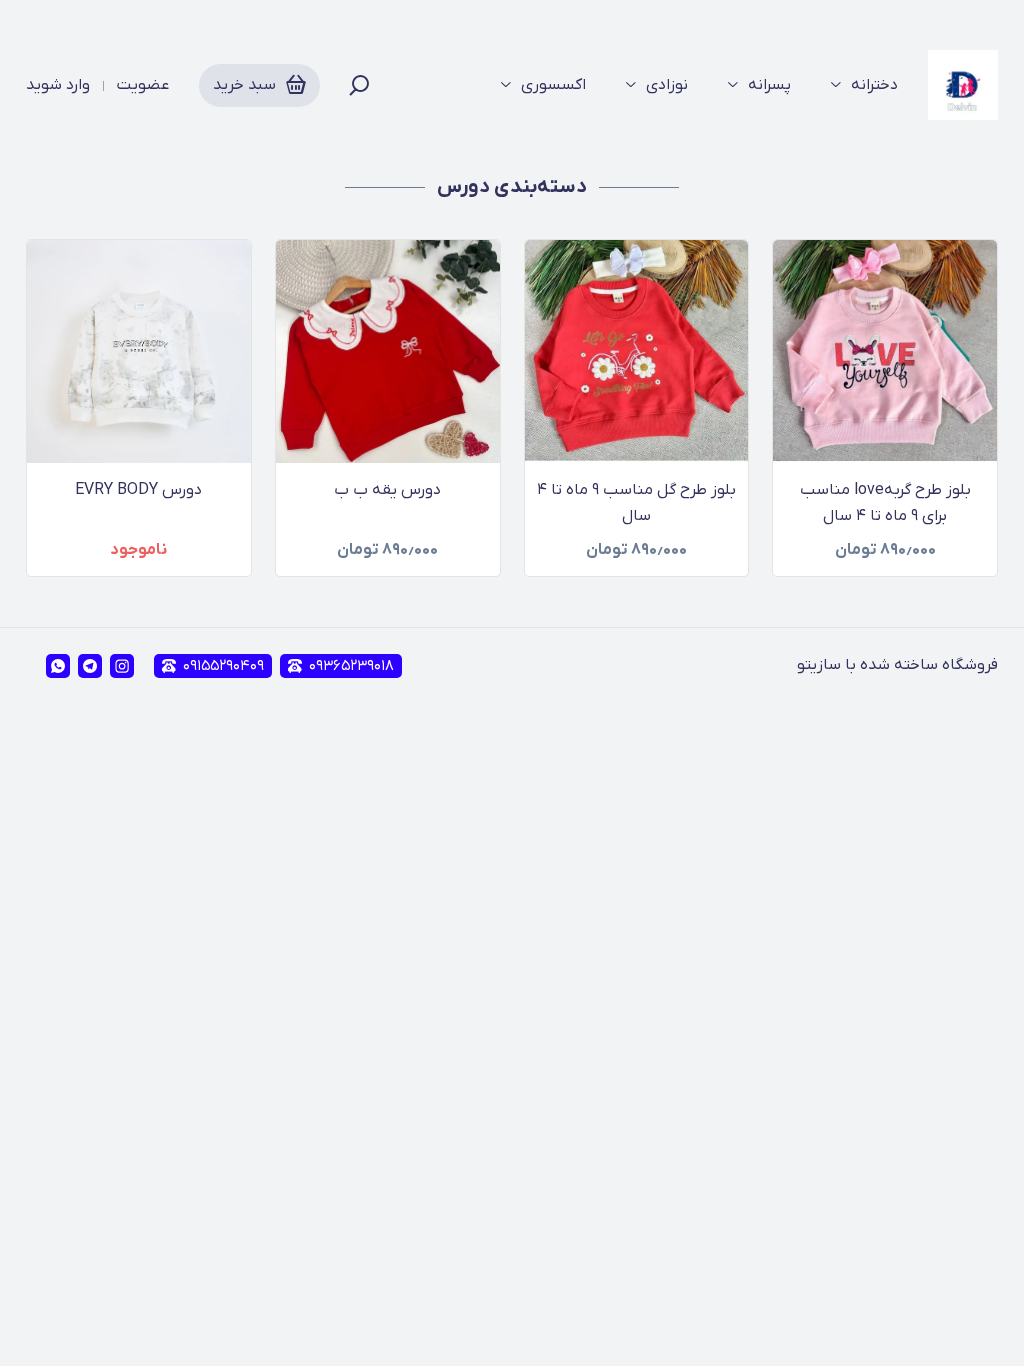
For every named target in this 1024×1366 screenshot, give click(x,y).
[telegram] (90, 666)
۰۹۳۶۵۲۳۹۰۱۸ (351, 666)
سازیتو (819, 665)
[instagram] (122, 666)
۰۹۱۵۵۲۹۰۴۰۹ (223, 666)
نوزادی (667, 85)
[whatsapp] (58, 666)
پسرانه (769, 85)
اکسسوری (553, 85)
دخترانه (874, 85)
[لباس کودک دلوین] (963, 85)
